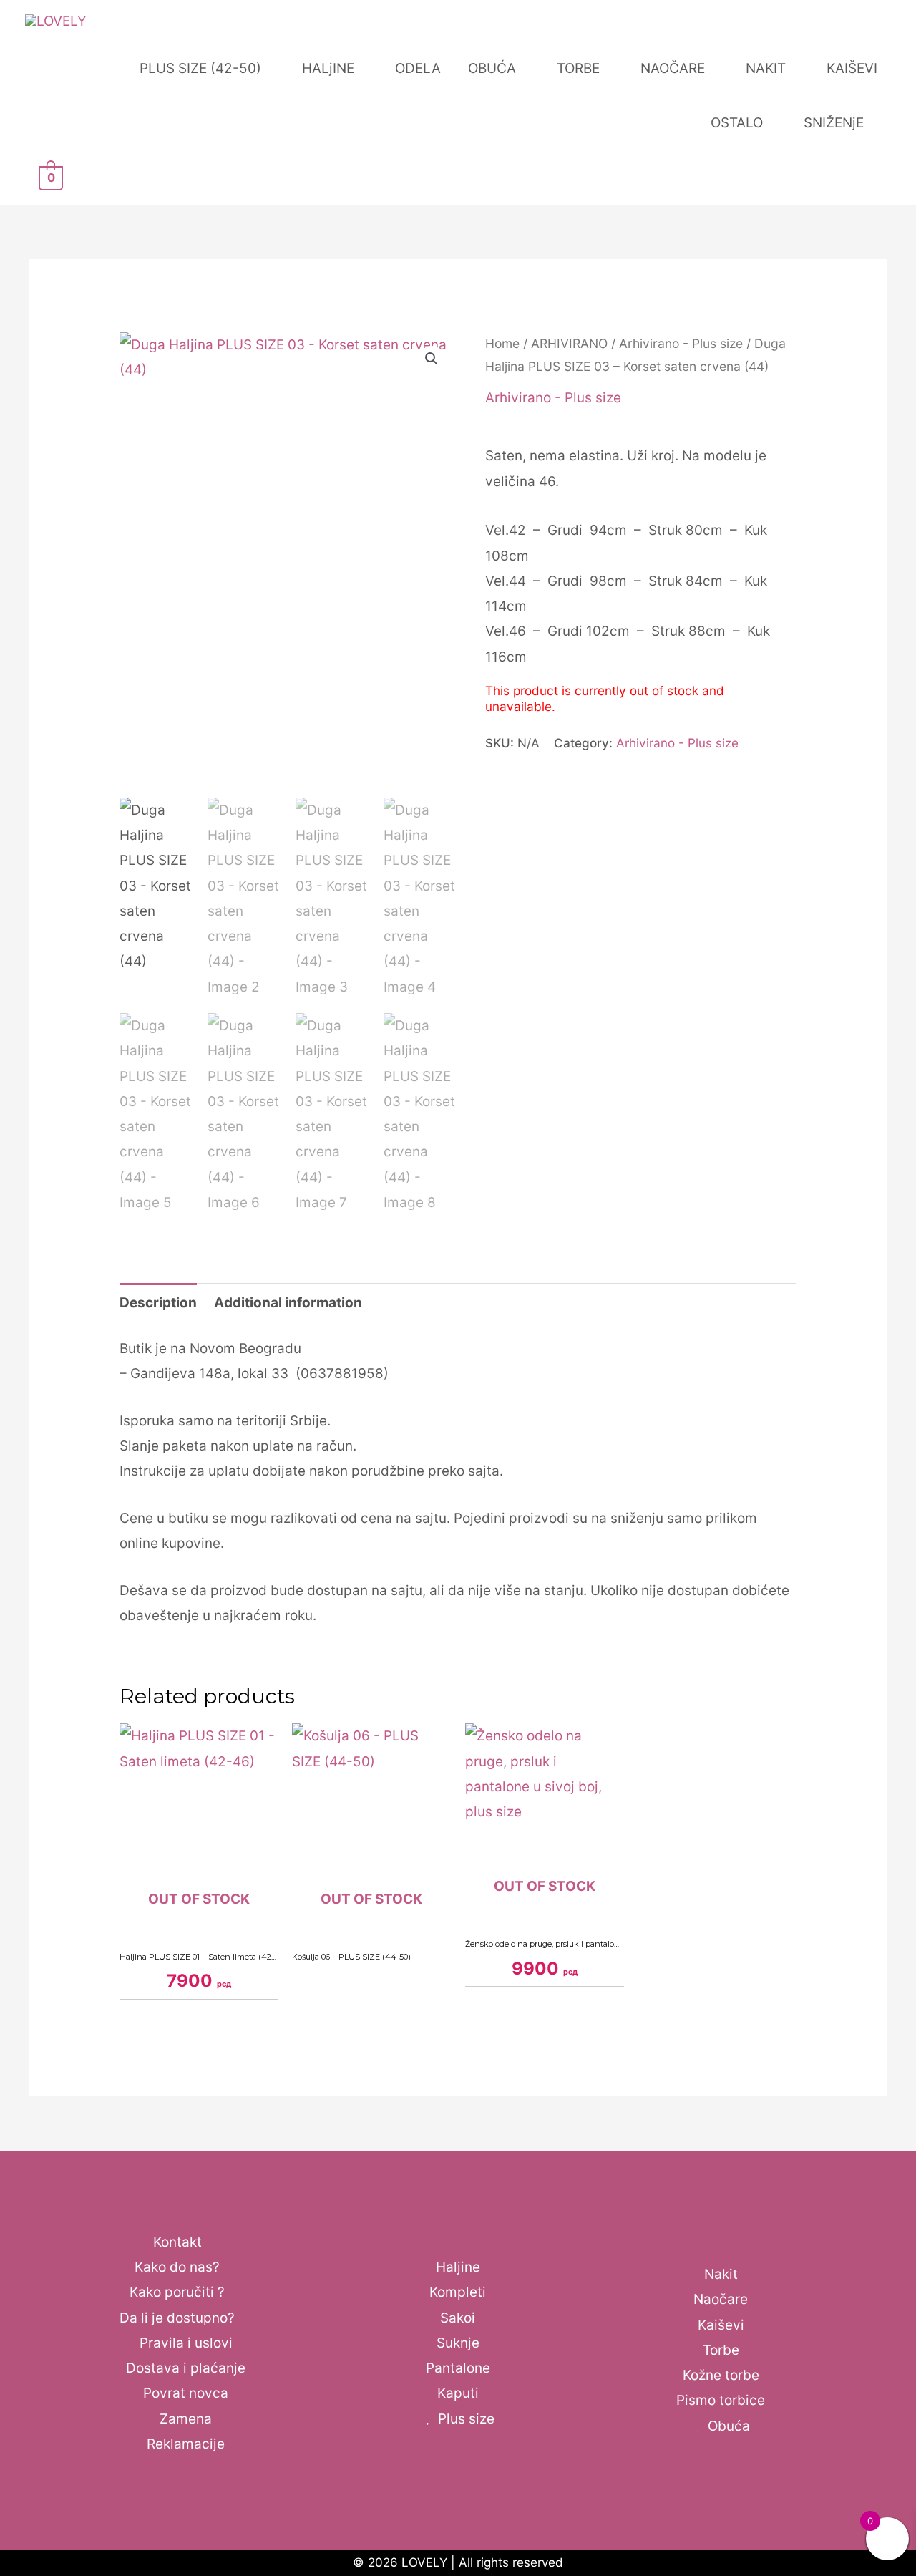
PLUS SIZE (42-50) (200, 68)
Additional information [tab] (288, 1303)
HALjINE (328, 68)
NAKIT (766, 68)
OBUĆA (492, 68)
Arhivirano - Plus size (681, 343)
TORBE (578, 68)
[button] (432, 359)
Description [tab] (158, 1303)
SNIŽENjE (834, 123)
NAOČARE (673, 68)
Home (502, 343)
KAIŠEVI (852, 68)
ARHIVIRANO (569, 343)
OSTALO (737, 123)
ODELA (418, 68)
